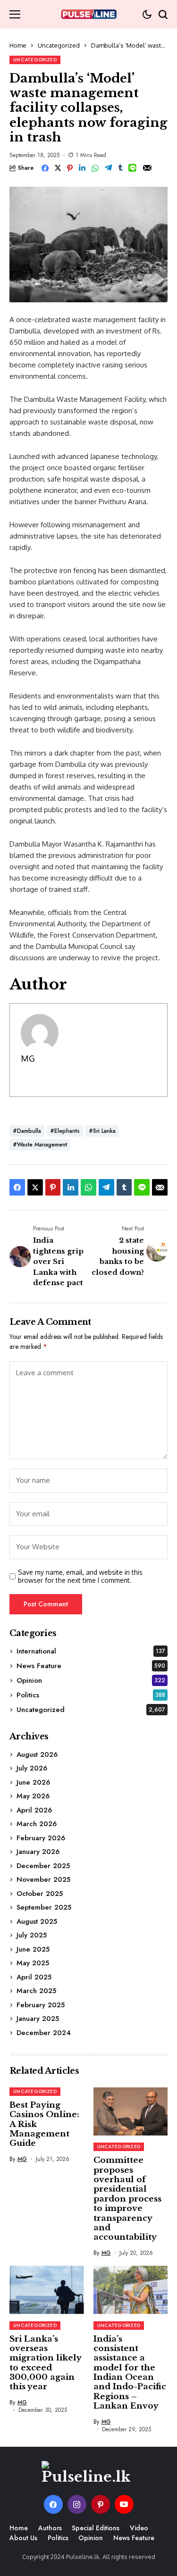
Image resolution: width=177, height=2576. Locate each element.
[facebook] (53, 2504)
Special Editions (96, 2528)
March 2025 (36, 1991)
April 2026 (34, 1810)
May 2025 (33, 1963)
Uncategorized (59, 45)
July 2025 (32, 1935)
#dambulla (27, 1131)
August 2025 (37, 1921)
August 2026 (37, 1754)
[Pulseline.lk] (89, 14)
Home (18, 45)
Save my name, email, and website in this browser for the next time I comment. (80, 1576)
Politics (91, 1695)
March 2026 (37, 1824)
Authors (50, 2528)
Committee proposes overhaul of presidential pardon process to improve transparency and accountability (127, 2199)
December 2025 (43, 1866)
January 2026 (38, 1852)
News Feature (91, 1666)
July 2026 (32, 1768)
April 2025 (34, 1977)
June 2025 (33, 1949)
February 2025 (41, 2005)
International (91, 1651)
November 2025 (43, 1879)
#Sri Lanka (102, 1131)
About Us (23, 2538)
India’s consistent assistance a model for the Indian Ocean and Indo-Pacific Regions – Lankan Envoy (130, 2373)
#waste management (40, 1145)
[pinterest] (101, 2504)
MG (28, 1058)
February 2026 (41, 1838)
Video (139, 2528)
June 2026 (33, 1782)
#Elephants (65, 1131)
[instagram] (77, 2504)
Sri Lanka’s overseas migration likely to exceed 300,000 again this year (46, 2363)
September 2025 (44, 1907)
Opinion (91, 1680)
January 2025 (38, 2019)
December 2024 (44, 2033)
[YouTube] (124, 2504)
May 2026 (33, 1796)
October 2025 (40, 1894)
